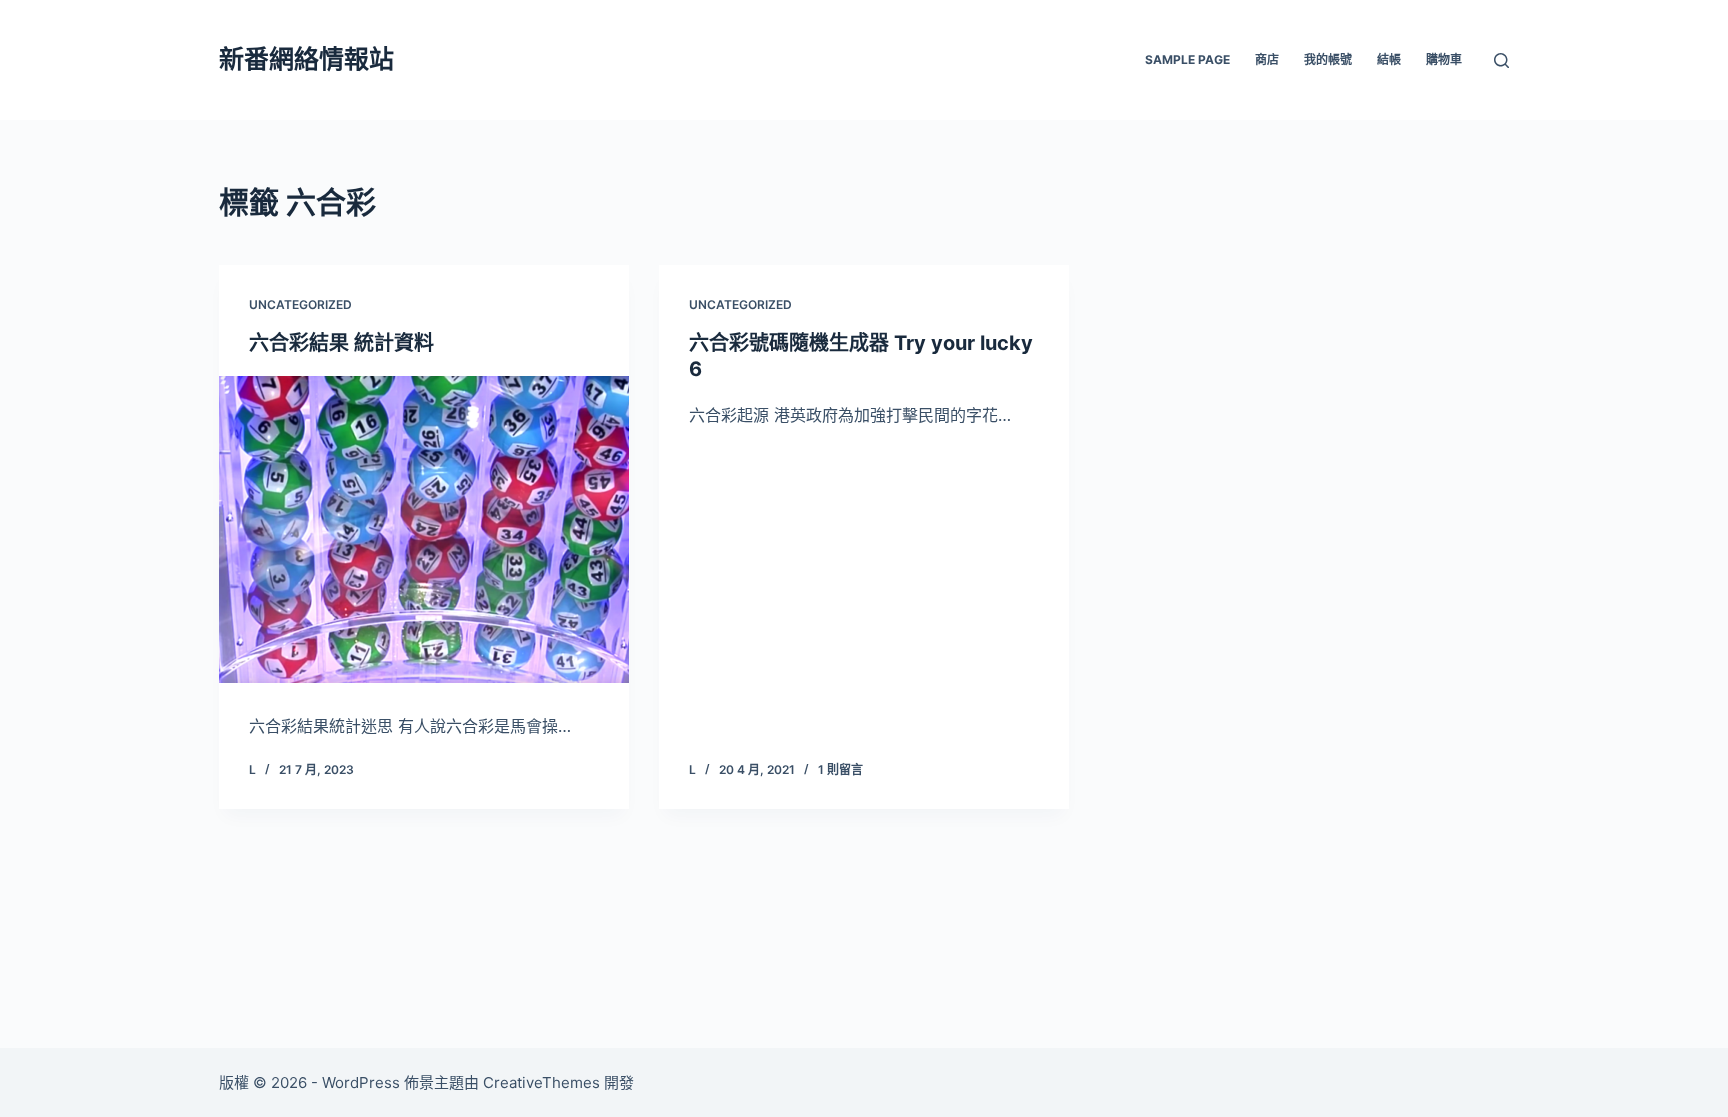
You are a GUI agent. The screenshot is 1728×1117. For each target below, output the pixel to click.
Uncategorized (300, 304)
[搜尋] (1501, 60)
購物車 (1444, 59)
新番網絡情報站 (306, 59)
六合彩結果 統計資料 (341, 343)
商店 (1267, 59)
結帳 (1389, 59)
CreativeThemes (541, 1082)
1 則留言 (840, 769)
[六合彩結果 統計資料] (424, 530)
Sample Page (1187, 59)
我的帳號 (1328, 59)
